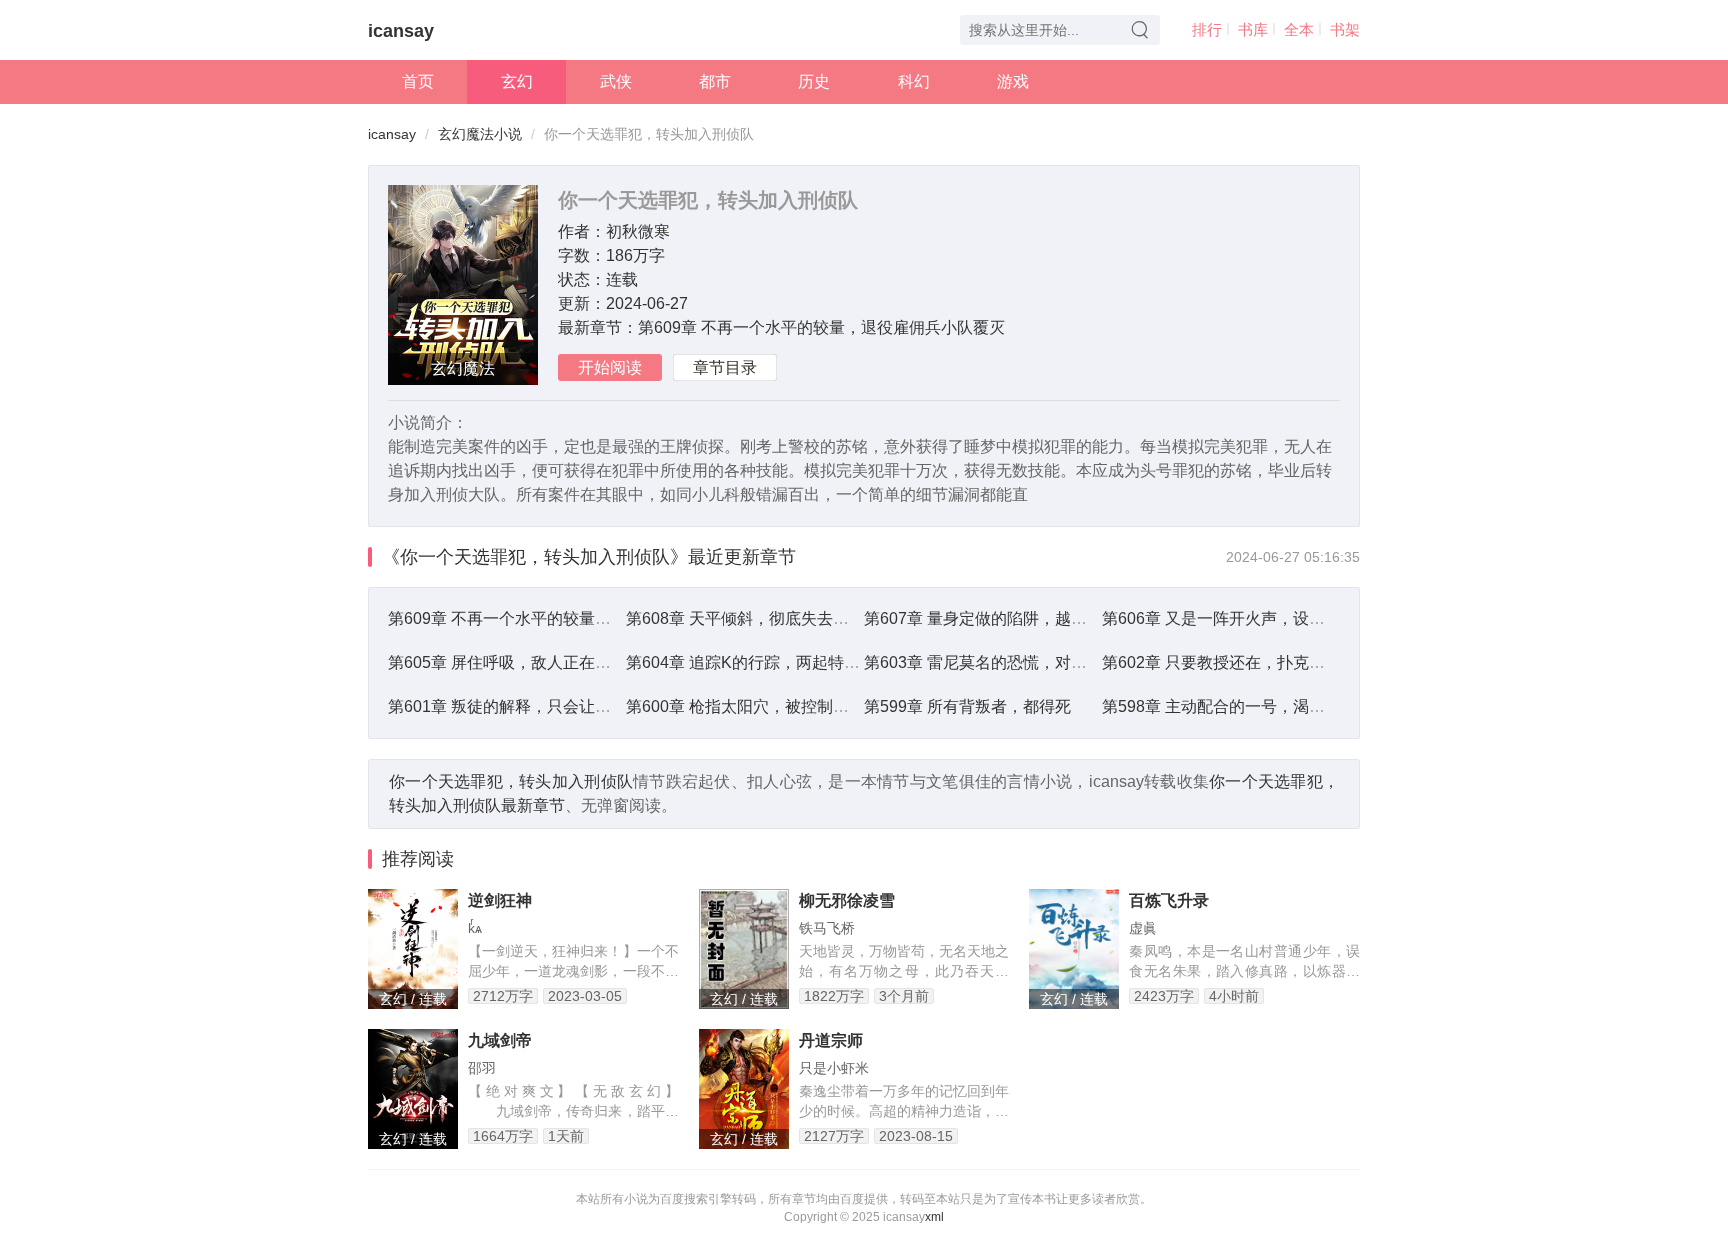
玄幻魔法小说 (480, 134)
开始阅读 (610, 367)
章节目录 (725, 367)
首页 (418, 81)
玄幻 (517, 81)
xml (934, 1217)
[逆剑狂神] (413, 949)
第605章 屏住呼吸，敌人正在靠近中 (515, 662)
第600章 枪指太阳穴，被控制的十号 (753, 706)
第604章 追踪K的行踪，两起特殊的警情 (767, 662)
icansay (401, 31)
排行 (1207, 29)
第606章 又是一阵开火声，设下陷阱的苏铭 (1253, 618)
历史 (814, 81)
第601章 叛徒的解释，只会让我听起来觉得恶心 (555, 706)
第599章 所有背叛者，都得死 (967, 706)
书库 (1253, 29)
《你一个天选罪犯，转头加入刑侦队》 (535, 557)
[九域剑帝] (413, 1089)
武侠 (616, 81)
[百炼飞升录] (1074, 949)
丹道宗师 (831, 1040)
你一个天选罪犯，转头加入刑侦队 (511, 781)
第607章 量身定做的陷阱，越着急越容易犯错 (1023, 618)
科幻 (914, 81)
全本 (1299, 29)
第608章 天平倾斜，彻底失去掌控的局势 (769, 618)
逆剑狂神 (500, 900)
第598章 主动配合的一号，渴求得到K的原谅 (1259, 706)
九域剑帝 (500, 1040)
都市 (715, 81)
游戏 (1013, 81)
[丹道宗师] (744, 1089)
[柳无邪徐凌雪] (744, 949)
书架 (1345, 29)
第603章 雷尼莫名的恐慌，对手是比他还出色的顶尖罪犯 (1063, 662)
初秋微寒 (638, 231)
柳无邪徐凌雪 (847, 900)
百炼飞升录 (1169, 900)
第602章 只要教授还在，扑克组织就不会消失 (1261, 662)
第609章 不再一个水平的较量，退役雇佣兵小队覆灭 (821, 327)
